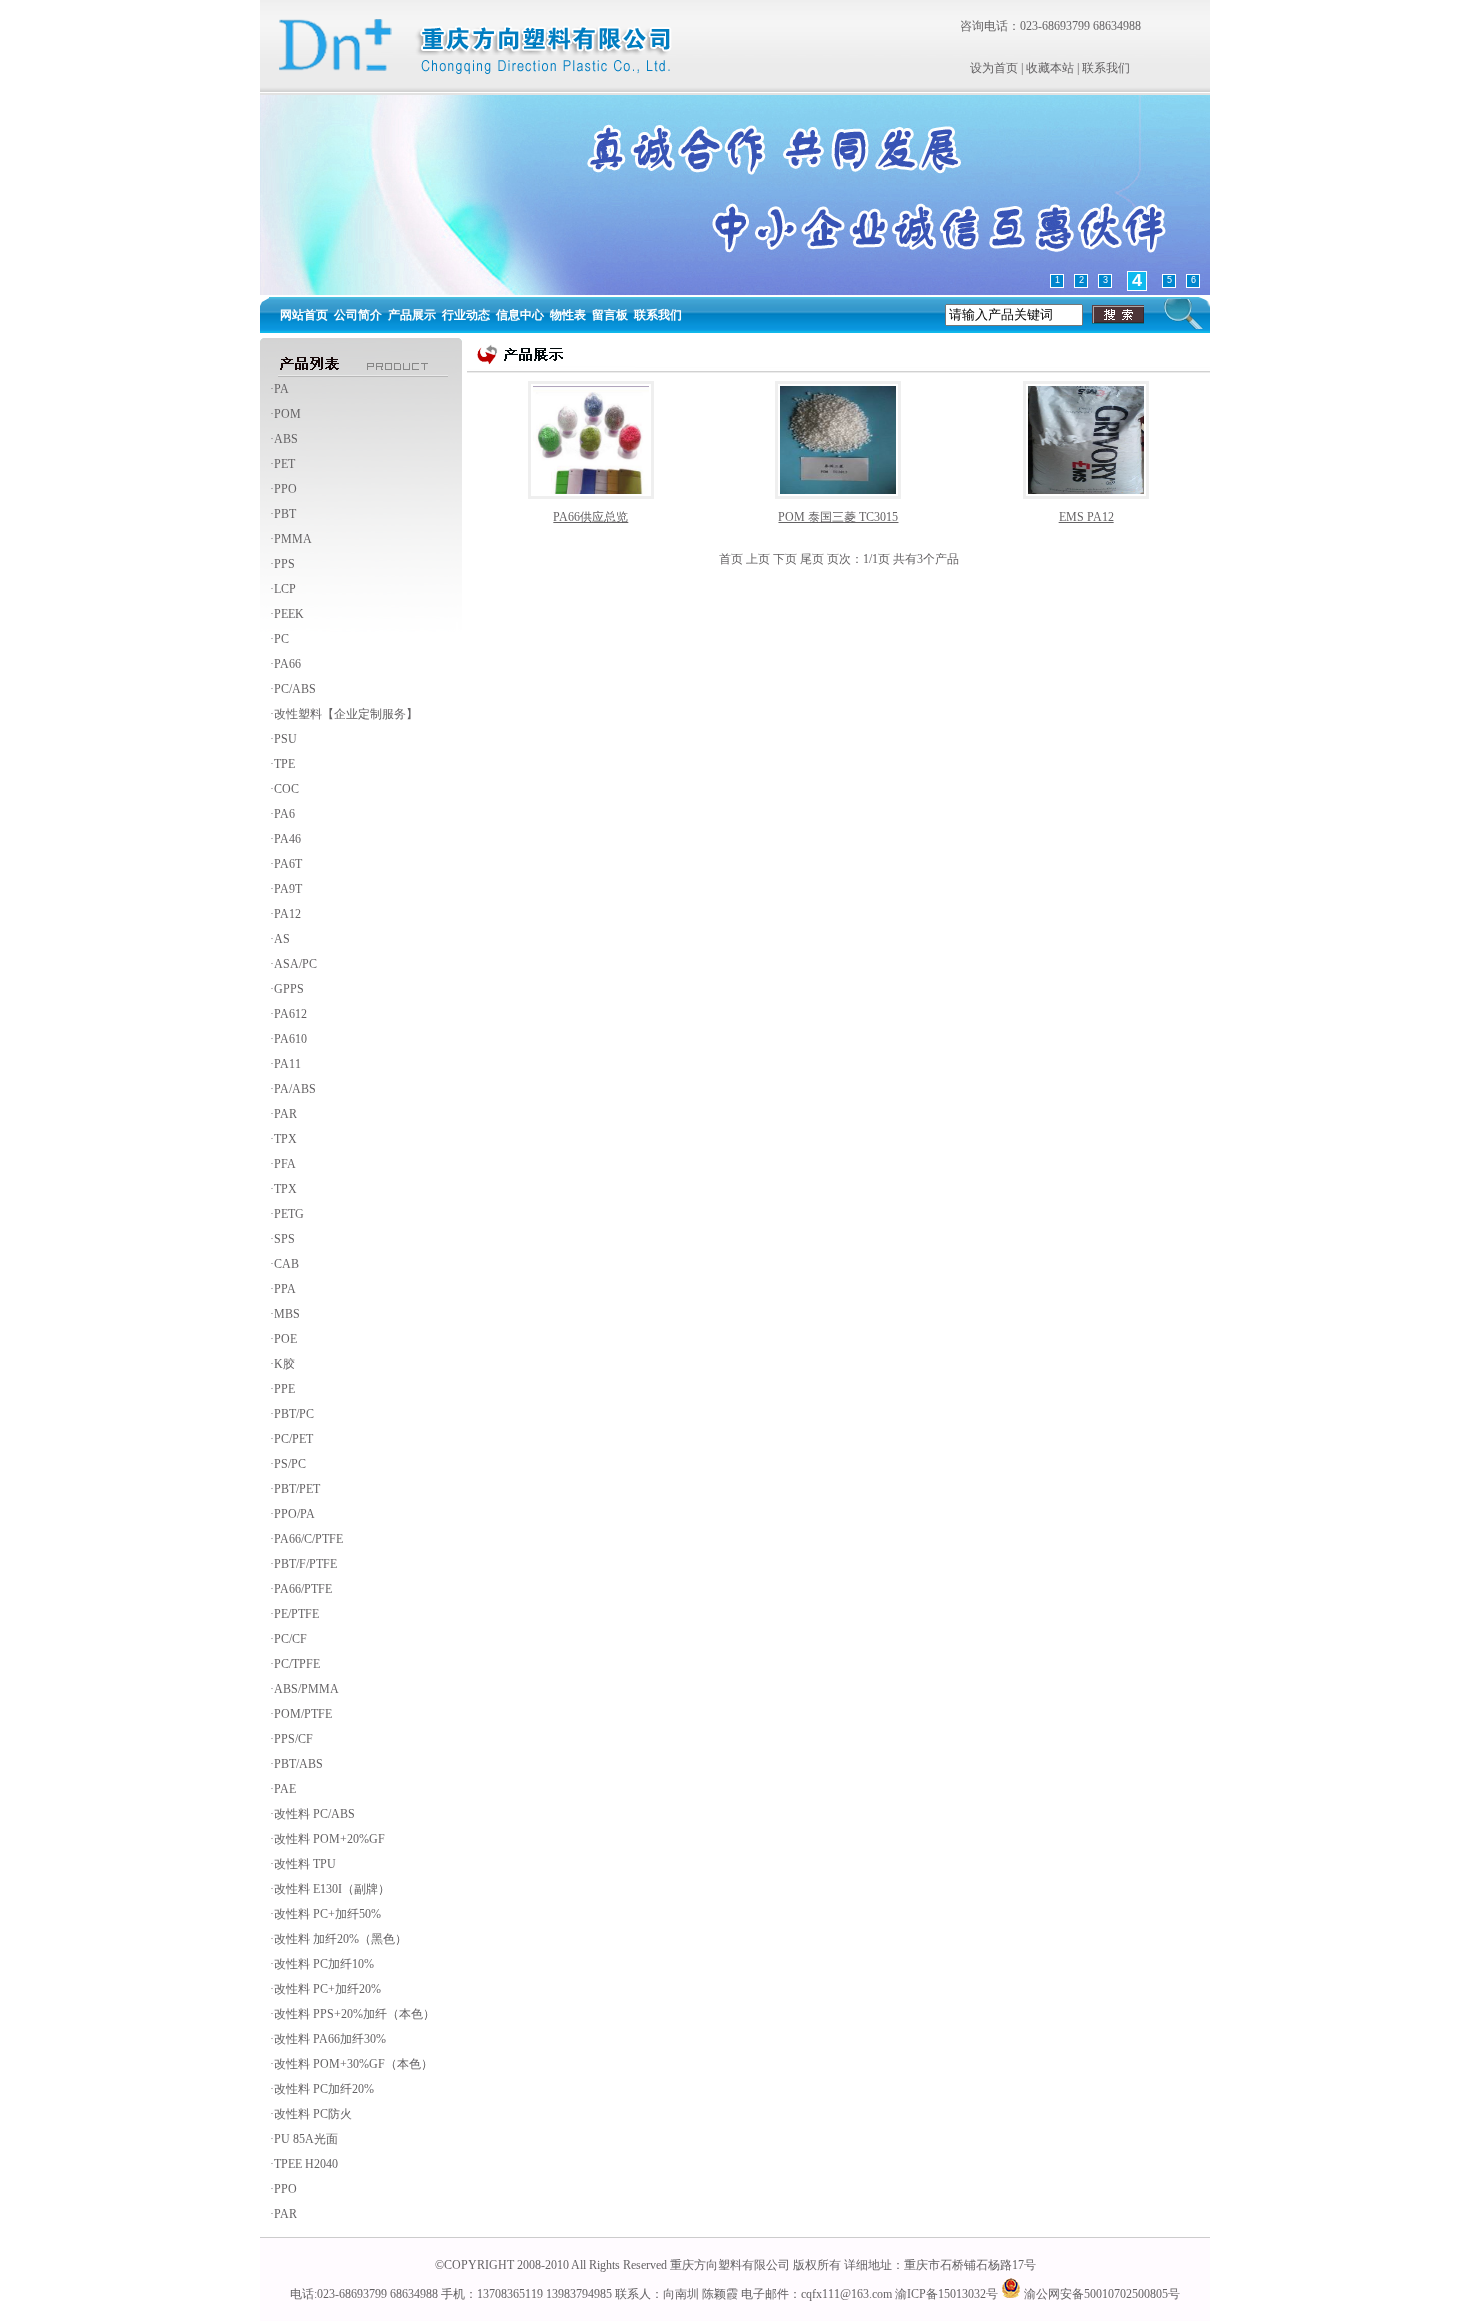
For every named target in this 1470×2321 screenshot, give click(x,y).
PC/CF (290, 1639)
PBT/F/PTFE (305, 1564)
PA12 (287, 914)
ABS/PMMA (306, 1689)
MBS (287, 1314)
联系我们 (1106, 68)
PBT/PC (294, 1414)
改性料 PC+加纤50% (327, 1914)
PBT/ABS (298, 1764)
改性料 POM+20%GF (329, 1839)
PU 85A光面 (306, 2139)
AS (282, 939)
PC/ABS (295, 689)
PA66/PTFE (303, 1589)
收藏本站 (1050, 68)
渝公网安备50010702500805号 (1100, 2294)
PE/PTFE (296, 1614)
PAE (285, 1789)
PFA (285, 1164)
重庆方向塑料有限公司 (730, 2265)
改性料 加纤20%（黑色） (340, 1939)
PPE (284, 1389)
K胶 (284, 1364)
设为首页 (994, 68)
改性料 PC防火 (313, 2114)
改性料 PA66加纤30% (330, 2039)
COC (286, 789)
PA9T (288, 889)
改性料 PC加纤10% (324, 1964)
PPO (285, 489)
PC (281, 639)
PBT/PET (297, 1489)
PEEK (289, 614)
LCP (285, 589)
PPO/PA (294, 1514)
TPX (285, 1139)
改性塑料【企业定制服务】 (346, 714)
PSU (285, 739)
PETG (289, 1214)
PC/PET (293, 1439)
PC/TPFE (297, 1664)
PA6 (284, 814)
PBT (285, 514)
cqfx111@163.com (846, 2294)
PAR (285, 1114)
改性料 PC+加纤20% (327, 1989)
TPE (284, 764)
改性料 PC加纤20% (324, 2089)
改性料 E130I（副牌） (332, 1889)
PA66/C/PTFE (308, 1539)
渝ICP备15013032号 (946, 2294)
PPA (285, 1289)
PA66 (287, 664)
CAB (286, 1264)
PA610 (290, 1039)
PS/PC (290, 1464)
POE (285, 1339)
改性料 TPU (305, 1864)
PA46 (287, 839)
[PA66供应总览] (591, 439)
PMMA (293, 539)
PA (281, 389)
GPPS (289, 989)
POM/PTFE (303, 1714)
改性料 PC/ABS (314, 1814)
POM (287, 414)
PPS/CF (293, 1739)
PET (284, 464)
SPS (284, 1239)
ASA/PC (295, 964)
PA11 (287, 1064)
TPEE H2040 (306, 2164)
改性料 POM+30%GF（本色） (353, 2064)
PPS (284, 564)
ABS (286, 439)
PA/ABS (295, 1089)
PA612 (290, 1014)
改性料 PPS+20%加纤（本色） (354, 2014)
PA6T (288, 864)
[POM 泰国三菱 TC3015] (838, 439)
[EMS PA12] (1086, 439)
